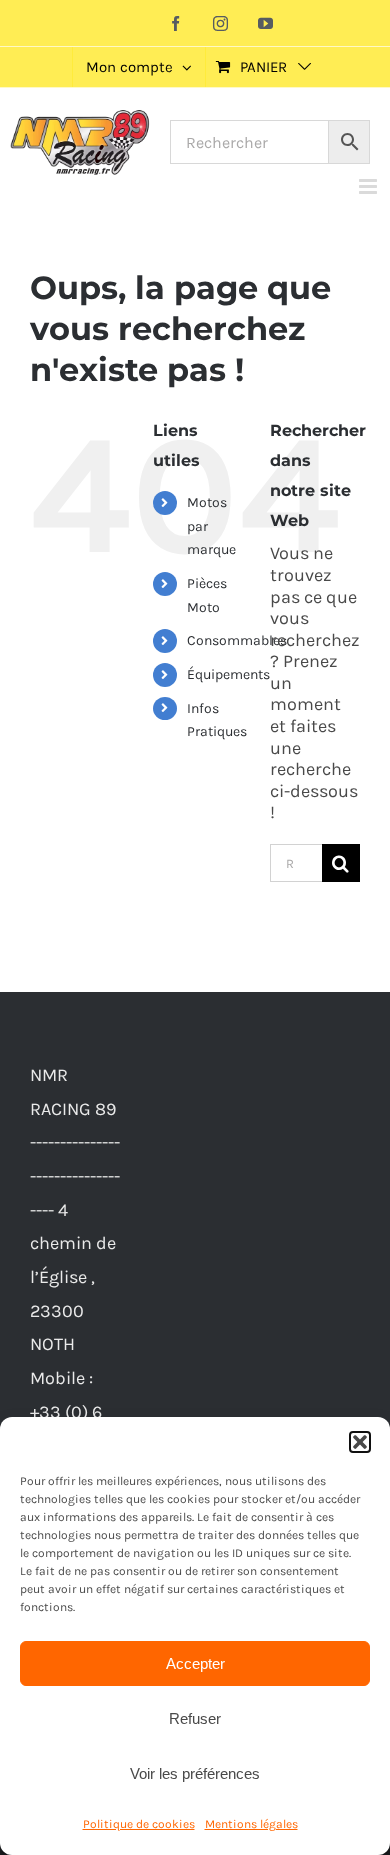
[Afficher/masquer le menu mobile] (369, 186)
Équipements (228, 674)
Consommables (237, 640)
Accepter (195, 1663)
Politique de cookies (139, 1824)
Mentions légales (251, 1824)
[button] (360, 1442)
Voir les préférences (195, 1773)
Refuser (195, 1718)
